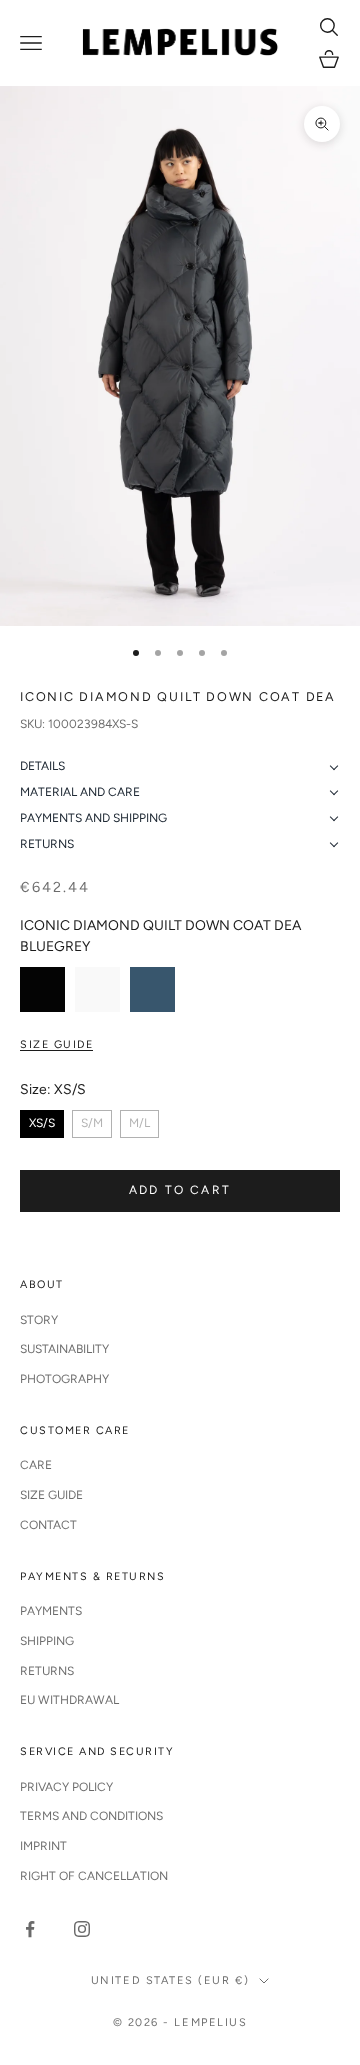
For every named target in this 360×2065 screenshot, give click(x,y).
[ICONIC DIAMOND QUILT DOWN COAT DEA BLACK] (42, 989)
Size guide (56, 1044)
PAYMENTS (51, 1611)
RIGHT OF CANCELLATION (94, 1876)
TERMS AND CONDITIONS (91, 1816)
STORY (39, 1320)
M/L (139, 1123)
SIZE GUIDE (51, 1495)
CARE (36, 1465)
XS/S (42, 1123)
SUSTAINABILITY (64, 1349)
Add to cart (180, 1190)
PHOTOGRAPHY (64, 1379)
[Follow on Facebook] (30, 1929)
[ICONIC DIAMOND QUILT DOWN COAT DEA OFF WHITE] (97, 989)
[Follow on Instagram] (82, 1929)
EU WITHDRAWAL (69, 1700)
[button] (180, 767)
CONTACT (48, 1525)
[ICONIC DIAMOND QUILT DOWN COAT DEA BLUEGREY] (152, 989)
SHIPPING (47, 1641)
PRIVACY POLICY (66, 1787)
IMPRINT (43, 1846)
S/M (92, 1123)
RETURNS (47, 1671)
